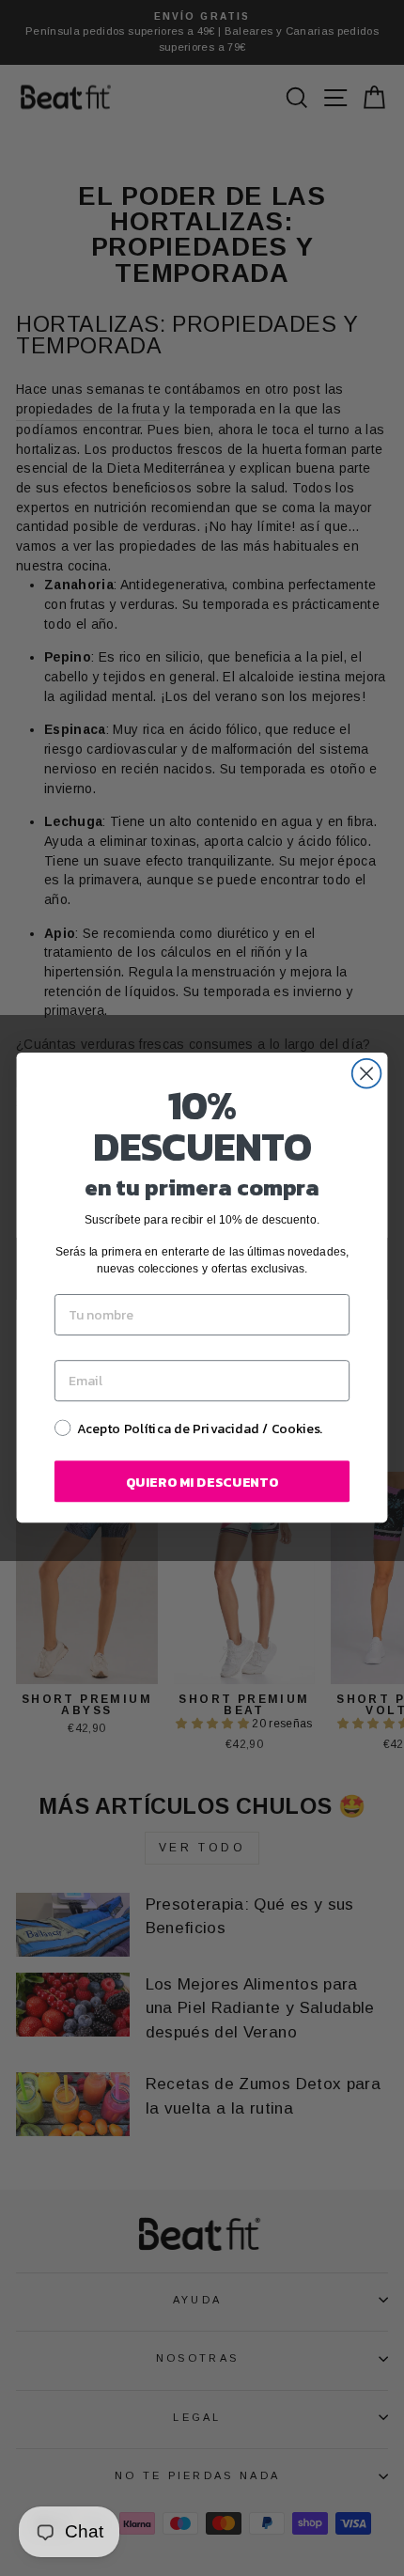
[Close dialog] (367, 1074)
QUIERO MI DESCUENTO (202, 1482)
